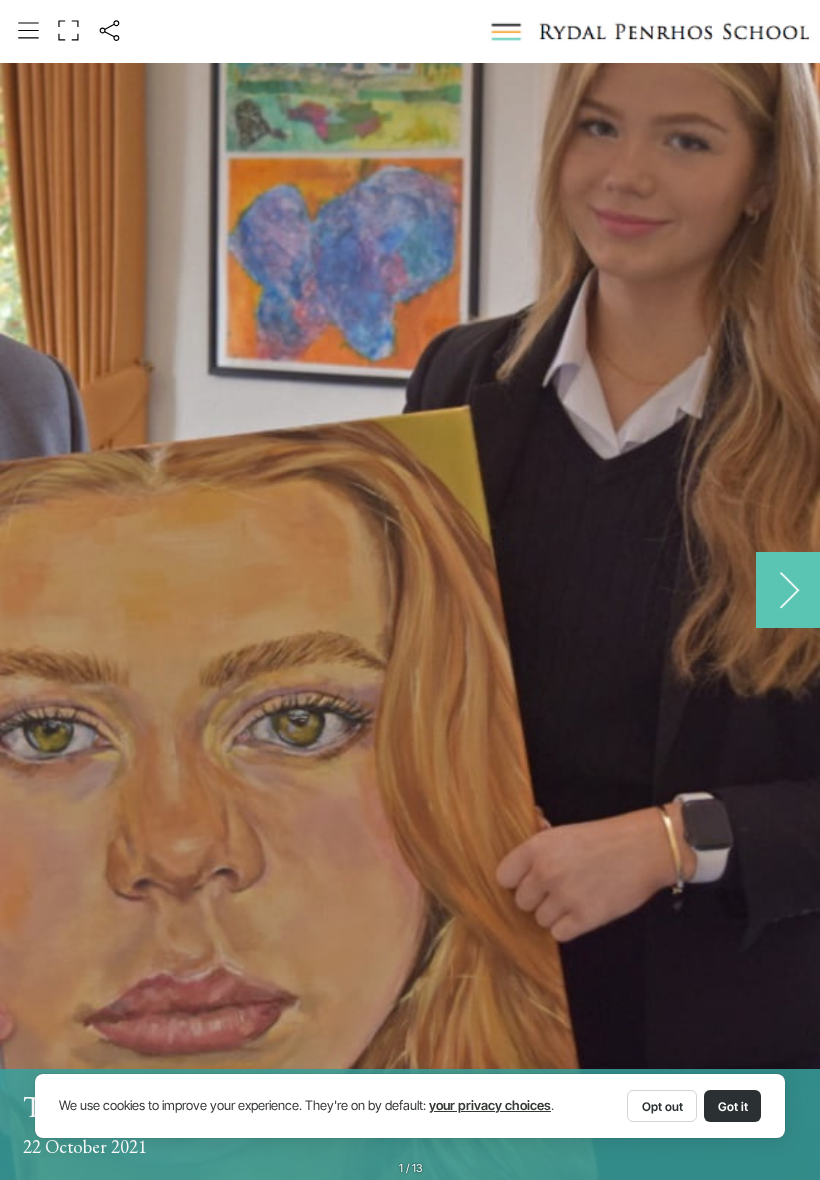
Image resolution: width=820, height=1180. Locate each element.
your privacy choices (490, 1105)
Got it (733, 1106)
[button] (29, 31)
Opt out (662, 1106)
